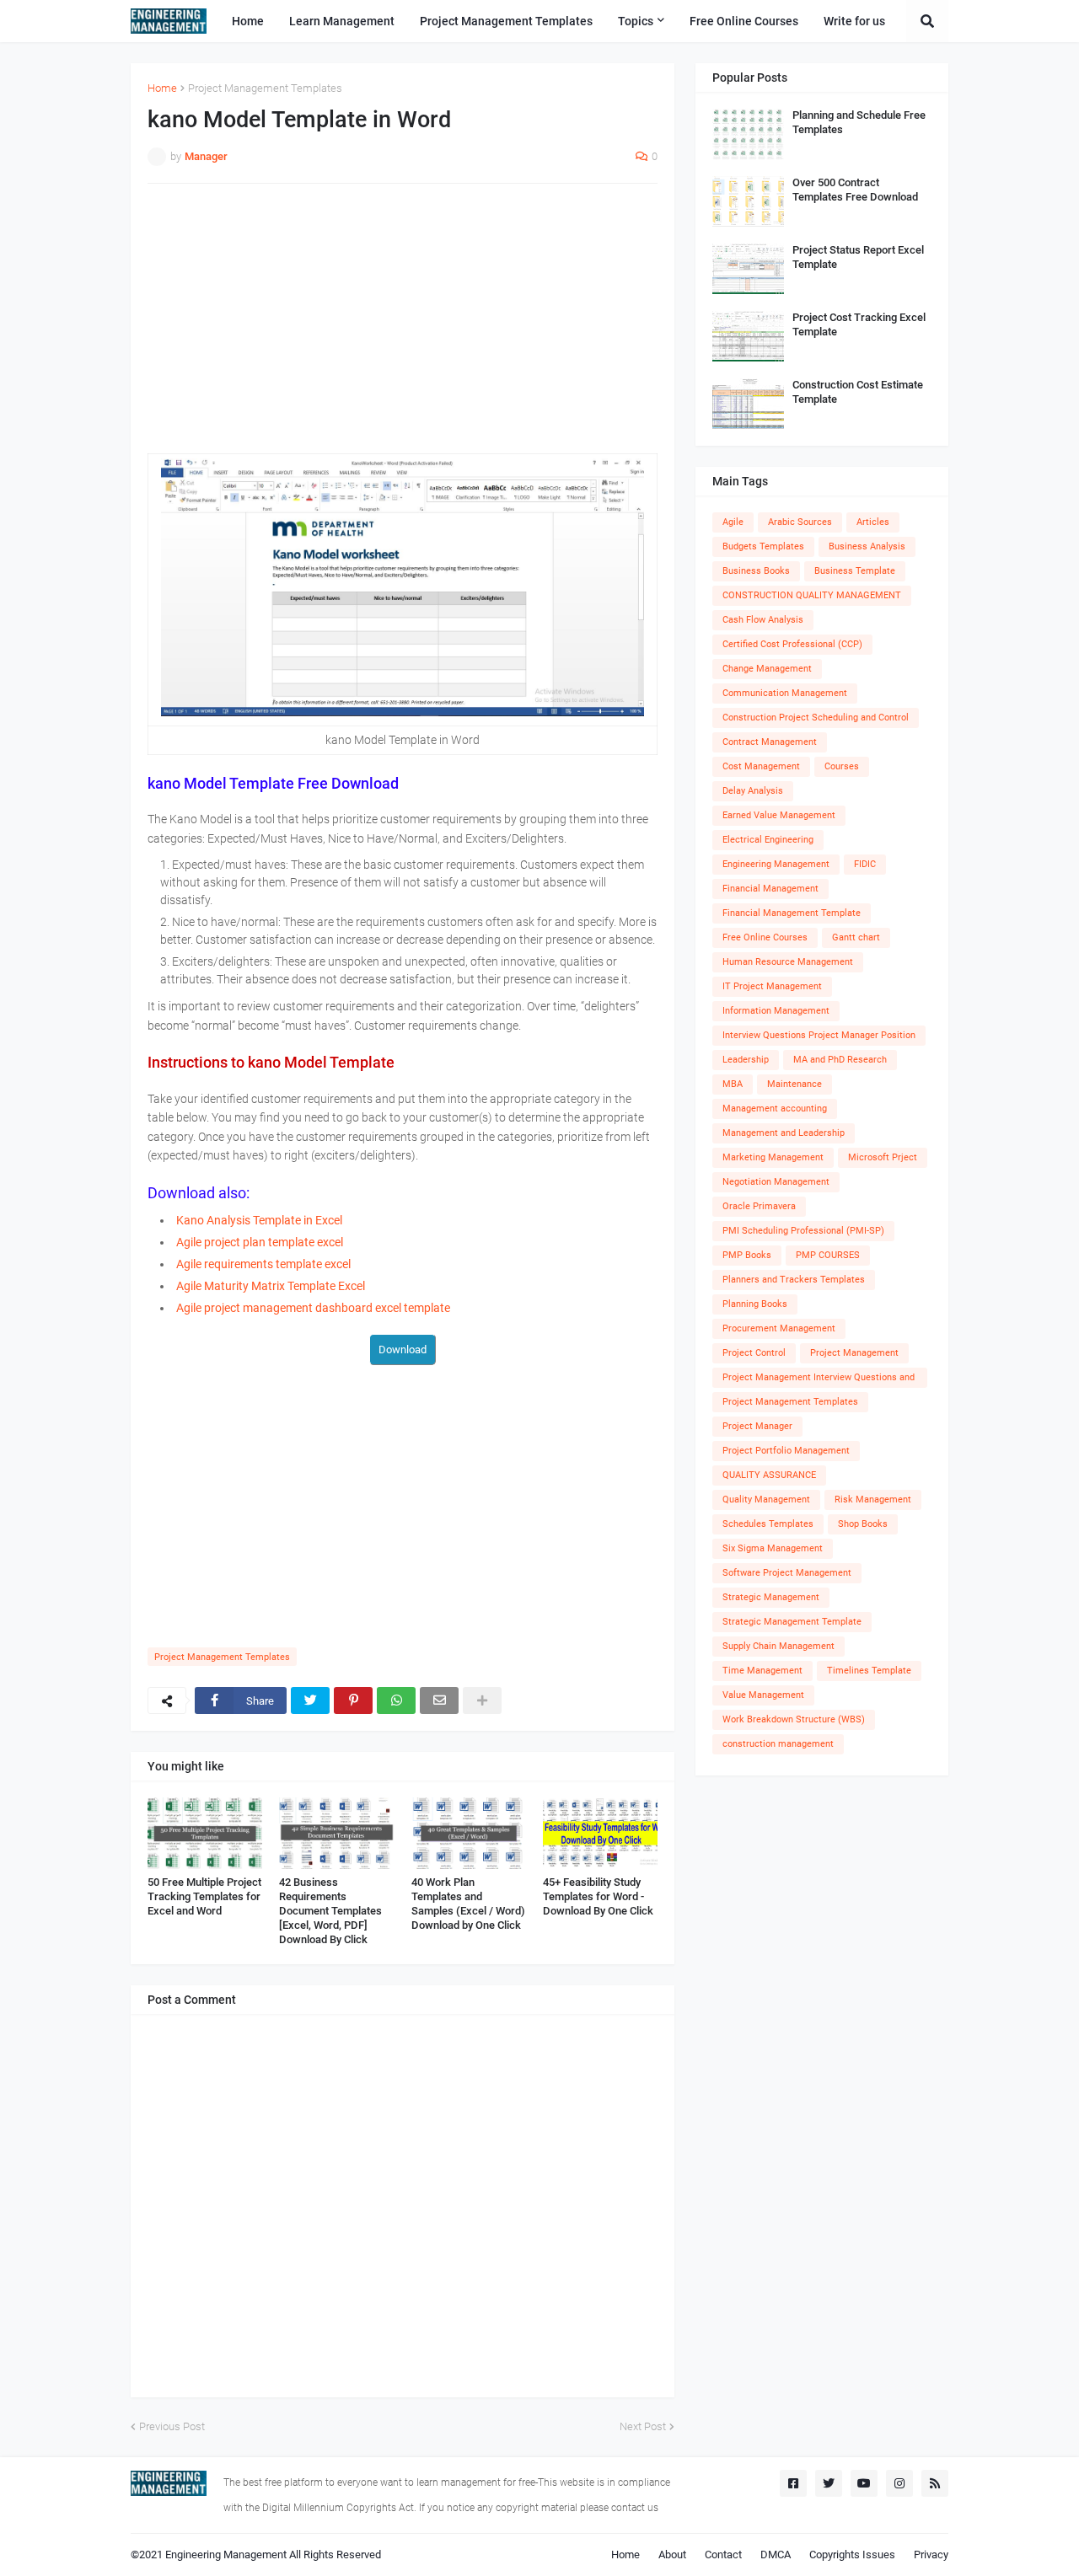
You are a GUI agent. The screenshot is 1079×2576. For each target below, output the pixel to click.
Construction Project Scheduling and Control (816, 718)
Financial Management (770, 889)
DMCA (776, 2555)
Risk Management (873, 1500)
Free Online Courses (765, 937)
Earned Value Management (779, 815)
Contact (723, 2555)
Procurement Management (779, 1328)
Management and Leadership (784, 1133)
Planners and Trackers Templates (794, 1280)
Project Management (854, 1353)
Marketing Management (773, 1157)
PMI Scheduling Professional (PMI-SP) (803, 1231)
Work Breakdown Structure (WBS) (794, 1719)
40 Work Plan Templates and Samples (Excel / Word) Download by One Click (468, 1904)
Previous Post (172, 2426)
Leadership (746, 1060)
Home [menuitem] (248, 21)
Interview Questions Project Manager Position (819, 1035)
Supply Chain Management (778, 1646)
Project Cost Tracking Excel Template (859, 324)
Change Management (767, 669)
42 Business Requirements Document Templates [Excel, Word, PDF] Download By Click (330, 1911)
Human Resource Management (788, 962)
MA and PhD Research (840, 1060)
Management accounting (775, 1109)
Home (162, 88)
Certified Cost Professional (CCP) (792, 644)
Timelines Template (869, 1671)
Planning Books (755, 1304)
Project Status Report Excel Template (858, 257)
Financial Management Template (792, 913)
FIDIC (865, 864)
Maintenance (794, 1084)
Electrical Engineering (768, 840)
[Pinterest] (353, 1700)
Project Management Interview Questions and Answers (819, 1380)
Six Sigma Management (773, 1548)
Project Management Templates (265, 88)
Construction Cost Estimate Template (858, 392)
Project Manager (757, 1426)
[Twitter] (310, 1700)
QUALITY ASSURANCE (769, 1475)
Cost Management (761, 766)
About (672, 2555)
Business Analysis (867, 546)
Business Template (855, 571)
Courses (842, 766)
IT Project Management (772, 986)
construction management (778, 1744)
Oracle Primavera (759, 1206)
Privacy (931, 2555)
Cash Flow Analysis (763, 620)
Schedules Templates (768, 1524)
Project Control (754, 1353)
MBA (733, 1084)
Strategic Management (771, 1597)
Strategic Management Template (792, 1622)
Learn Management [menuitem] (342, 21)
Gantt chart (856, 937)
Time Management (762, 1671)
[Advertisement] (403, 319)
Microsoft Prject (883, 1157)
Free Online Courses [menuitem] (744, 21)
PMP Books (747, 1255)
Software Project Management (787, 1573)
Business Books (756, 571)
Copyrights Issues (852, 2555)
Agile (733, 522)
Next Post (643, 2426)
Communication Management (785, 693)
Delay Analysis (753, 791)
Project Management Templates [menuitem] (506, 21)
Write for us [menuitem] (854, 21)
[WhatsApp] (396, 1700)
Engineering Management (776, 864)
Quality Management (766, 1500)
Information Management (776, 1011)
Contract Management (770, 742)
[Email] (439, 1700)
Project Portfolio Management (786, 1451)
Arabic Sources (800, 522)
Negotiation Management (776, 1182)
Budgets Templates (763, 546)
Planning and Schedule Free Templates (859, 122)
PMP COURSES (828, 1255)
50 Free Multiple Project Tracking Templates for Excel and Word (204, 1896)
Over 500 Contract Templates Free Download (855, 190)
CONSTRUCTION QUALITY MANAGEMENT (812, 595)
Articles (873, 522)
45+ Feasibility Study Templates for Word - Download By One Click (598, 1896)
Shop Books (863, 1524)
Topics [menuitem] (636, 21)
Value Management (763, 1695)
